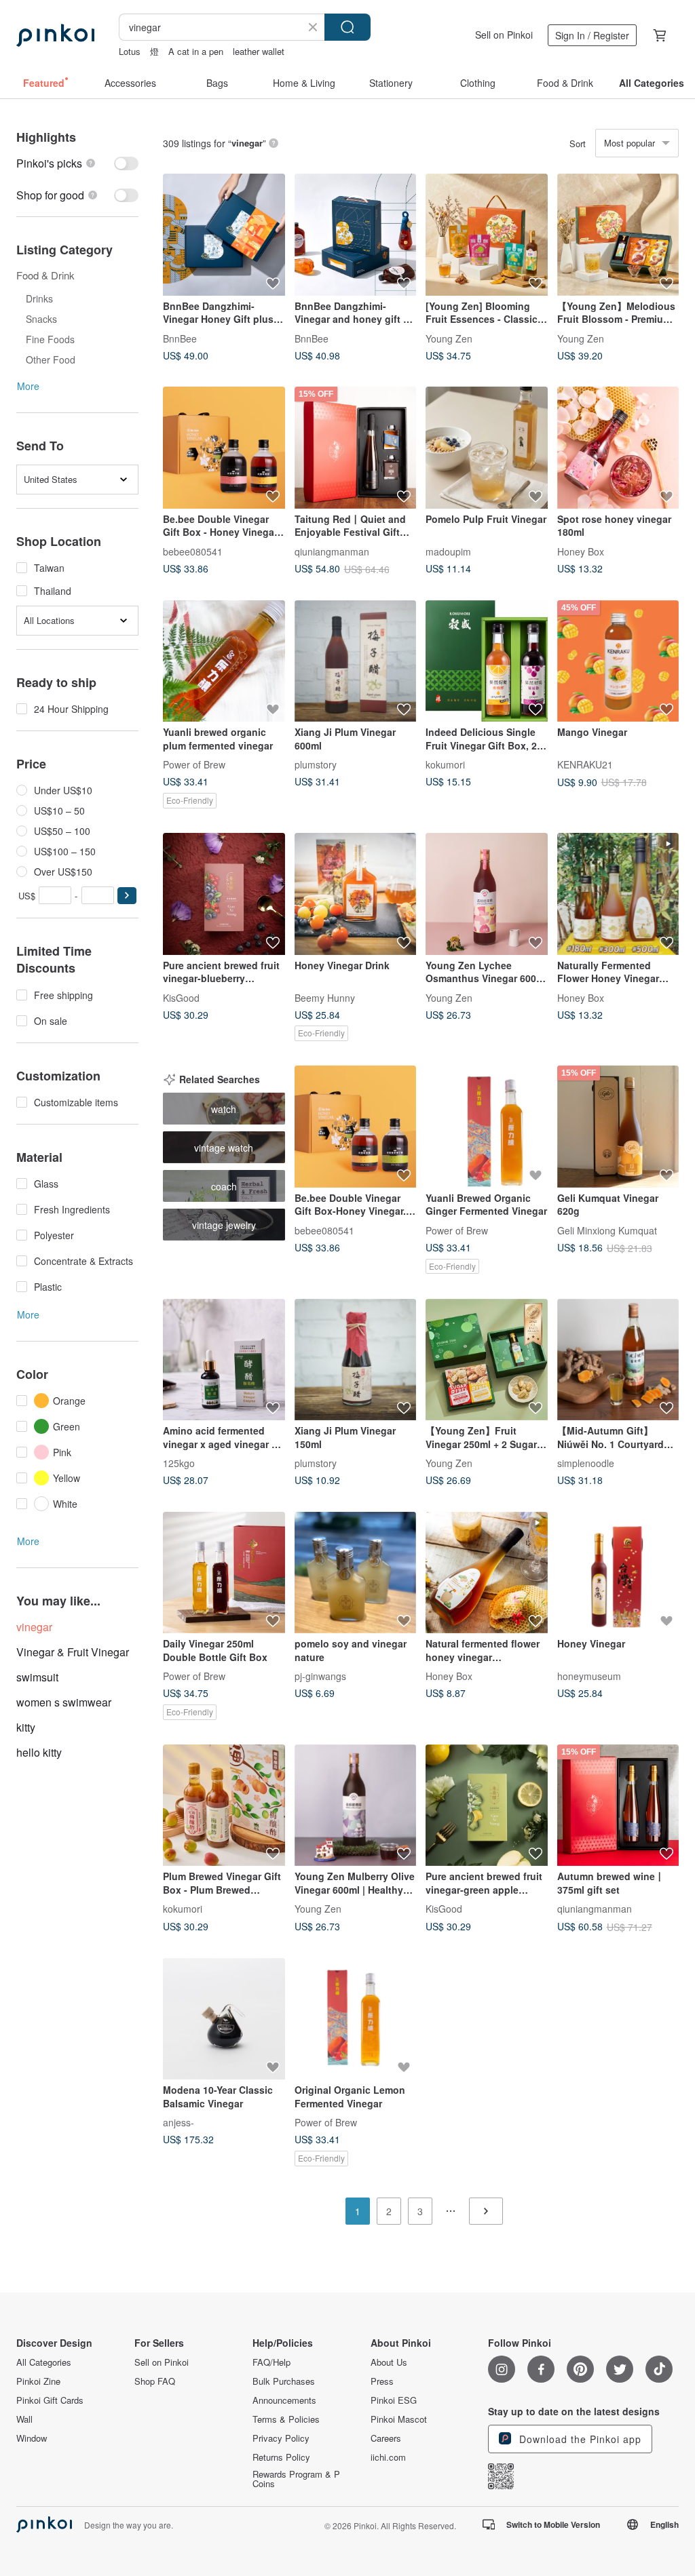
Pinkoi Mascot (399, 2419)
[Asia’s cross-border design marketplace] (55, 35)
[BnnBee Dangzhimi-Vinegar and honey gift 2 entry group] (356, 235)
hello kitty (39, 1752)
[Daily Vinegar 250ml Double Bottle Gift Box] (224, 1573)
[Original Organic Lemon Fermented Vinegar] (356, 2019)
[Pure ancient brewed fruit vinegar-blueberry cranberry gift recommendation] (224, 894)
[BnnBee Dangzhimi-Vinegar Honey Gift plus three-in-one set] (224, 235)
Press (382, 2381)
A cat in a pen (196, 51)
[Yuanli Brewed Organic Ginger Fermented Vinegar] (487, 1127)
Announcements (284, 2400)
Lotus (130, 51)
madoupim (448, 551)
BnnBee (180, 338)
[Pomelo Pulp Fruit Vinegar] (487, 448)
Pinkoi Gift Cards (50, 2400)
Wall (24, 2419)
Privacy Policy (281, 2438)
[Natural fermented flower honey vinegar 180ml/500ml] (487, 1573)
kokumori (445, 764)
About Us (389, 2362)
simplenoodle (586, 1463)
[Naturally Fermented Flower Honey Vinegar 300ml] (618, 894)
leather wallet (259, 51)
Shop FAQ (155, 2381)
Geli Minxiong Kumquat (607, 1230)
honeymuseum (589, 1676)
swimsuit (37, 1677)
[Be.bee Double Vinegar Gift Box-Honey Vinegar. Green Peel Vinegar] (356, 1127)
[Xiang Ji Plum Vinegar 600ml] (356, 661)
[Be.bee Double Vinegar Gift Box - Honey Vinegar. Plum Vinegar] (224, 448)
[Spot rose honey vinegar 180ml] (618, 448)
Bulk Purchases (284, 2381)
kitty (26, 1727)
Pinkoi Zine (38, 2381)
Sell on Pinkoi (504, 35)
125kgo (179, 1463)
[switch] (77, 163)
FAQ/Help (271, 2362)
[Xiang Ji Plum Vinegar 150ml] (356, 1360)
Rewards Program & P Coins (296, 2479)
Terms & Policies (286, 2419)
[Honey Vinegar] (618, 1573)
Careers (386, 2438)
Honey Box (581, 551)
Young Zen (449, 338)
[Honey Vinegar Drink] (356, 894)
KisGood (181, 997)
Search (347, 27)
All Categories (44, 2362)
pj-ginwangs (320, 1676)
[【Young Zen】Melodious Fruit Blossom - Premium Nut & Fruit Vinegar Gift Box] (618, 235)
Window (32, 2438)
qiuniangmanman (332, 551)
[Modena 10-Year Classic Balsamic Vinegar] (224, 2019)
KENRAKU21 (585, 764)
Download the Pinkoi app (579, 2439)
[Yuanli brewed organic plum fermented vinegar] (224, 661)
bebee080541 (193, 551)
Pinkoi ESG (394, 2400)
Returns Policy (281, 2457)
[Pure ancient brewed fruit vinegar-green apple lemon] (487, 1806)
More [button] (28, 386)
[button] (127, 896)
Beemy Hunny (325, 997)
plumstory (316, 764)
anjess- (179, 2122)
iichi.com (388, 2457)
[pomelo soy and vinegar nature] (356, 1573)
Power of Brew (194, 764)
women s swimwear (64, 1702)
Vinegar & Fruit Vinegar (73, 1652)
